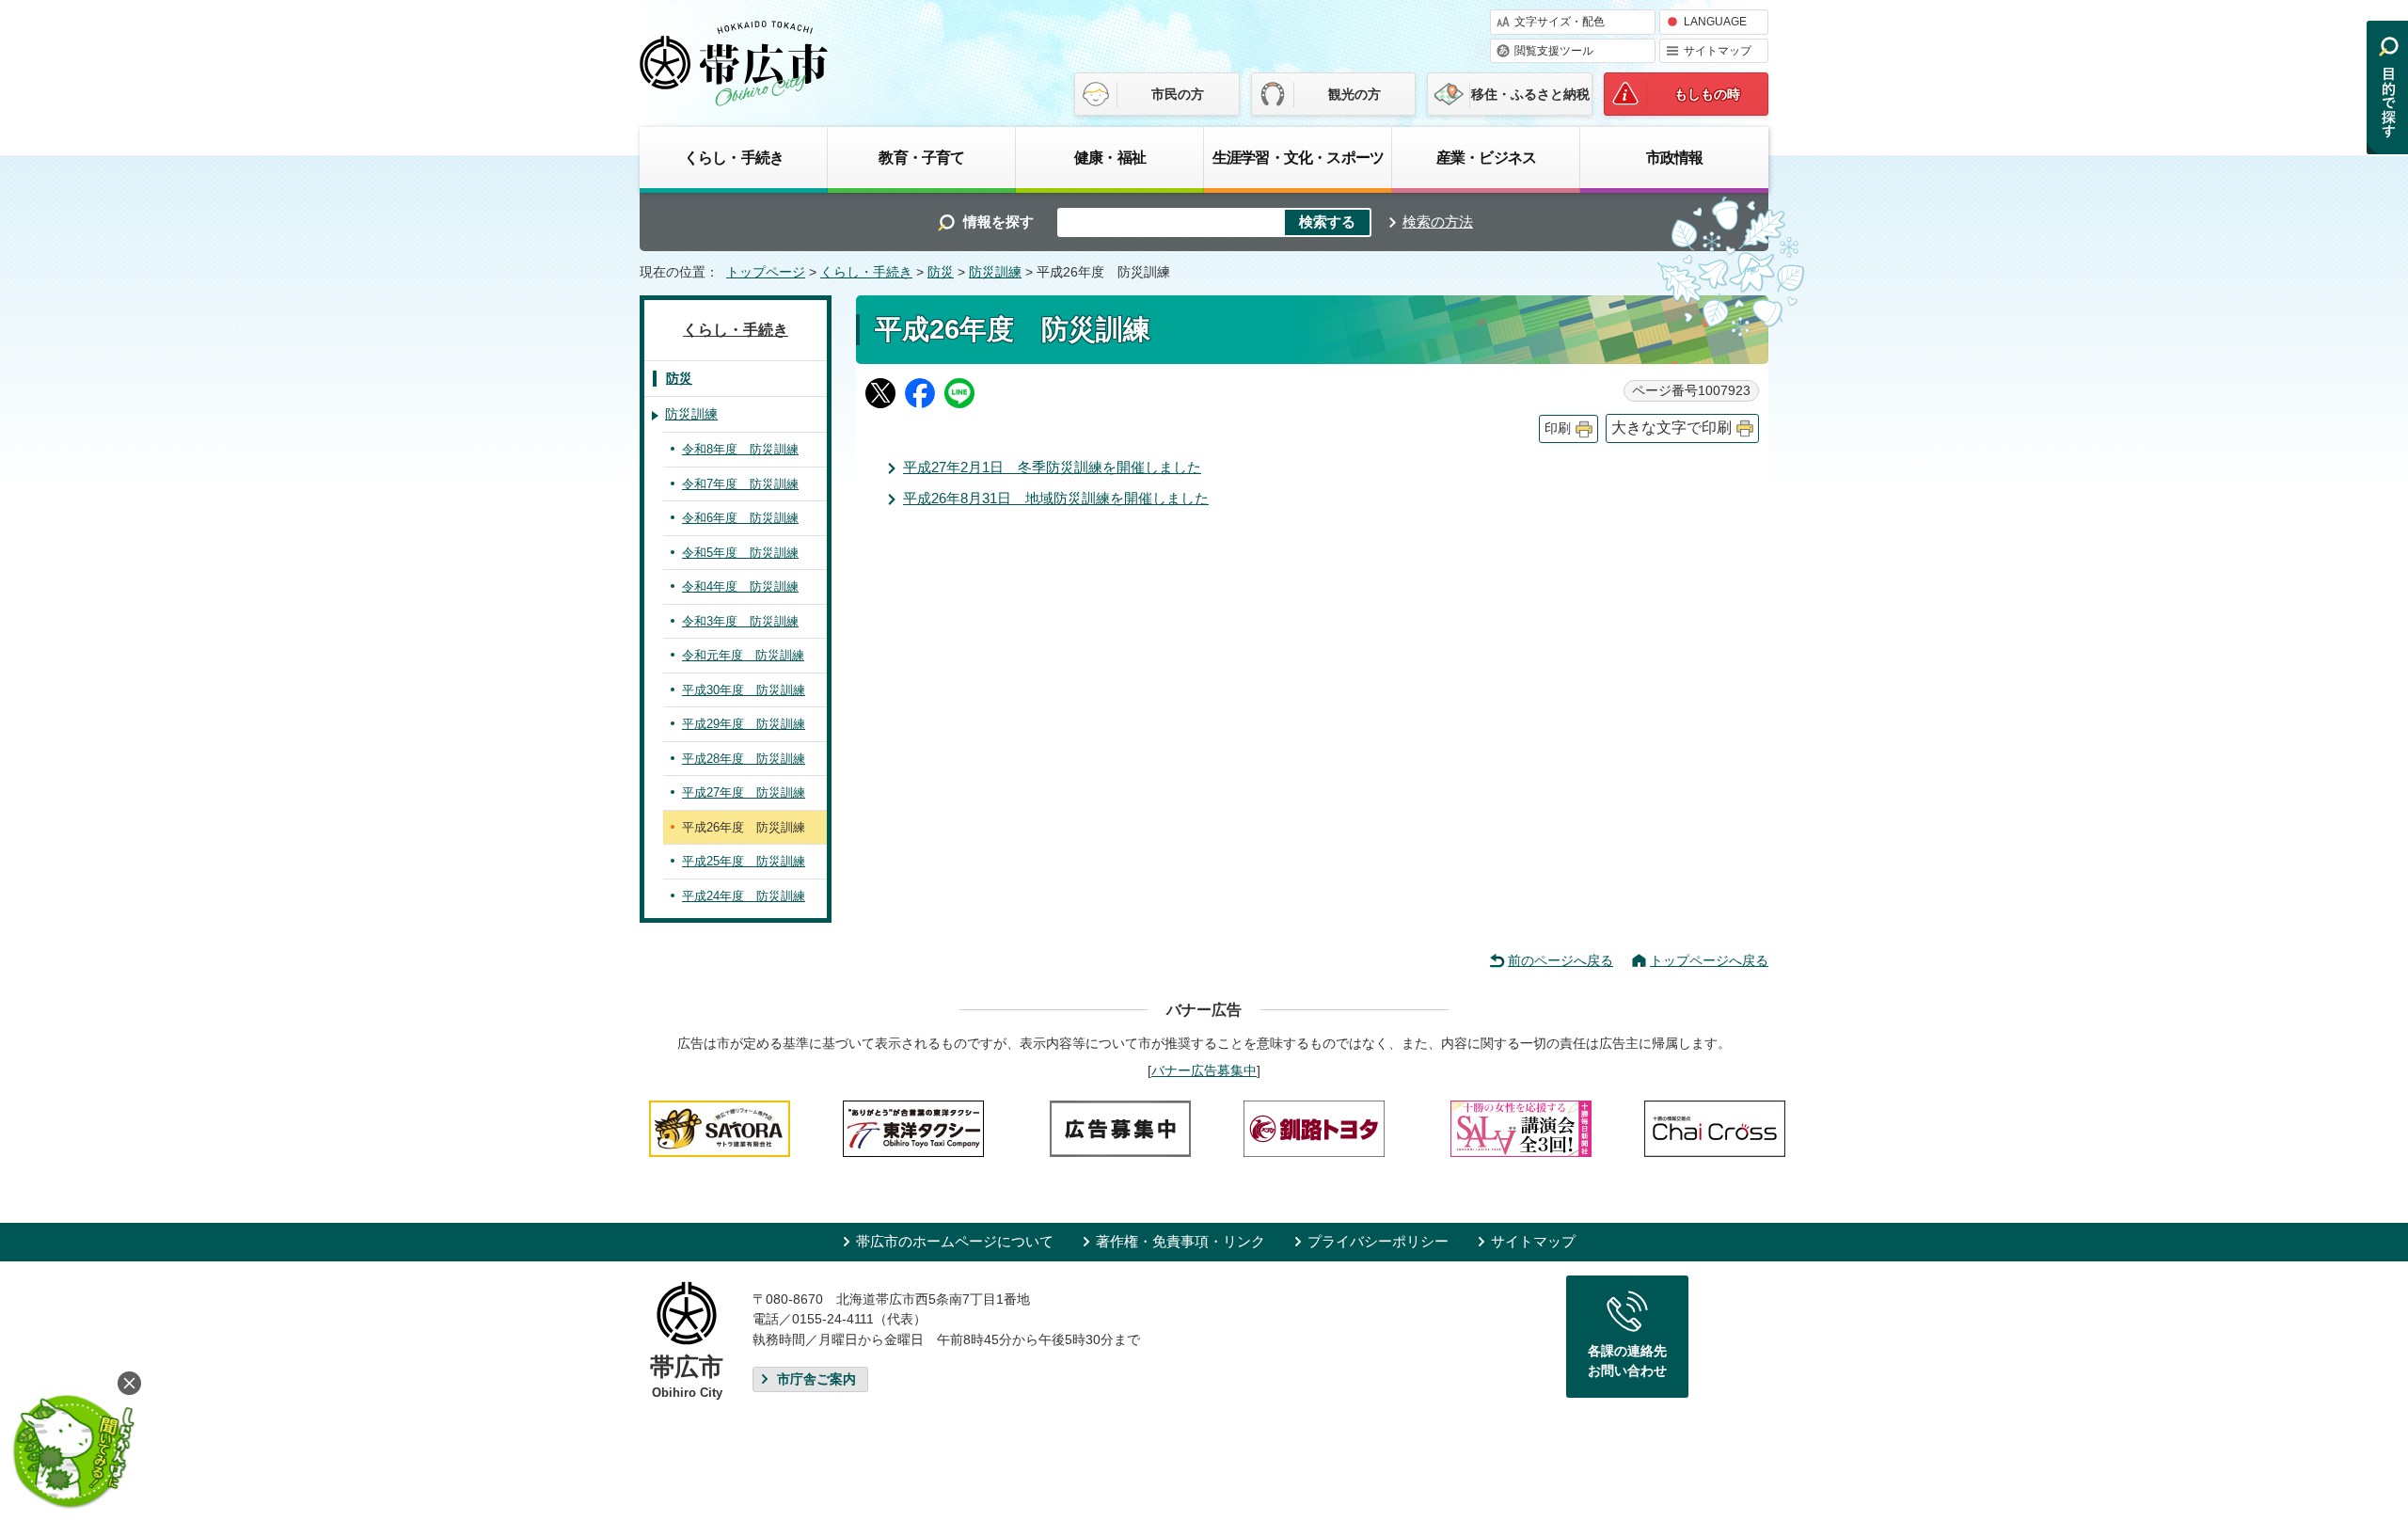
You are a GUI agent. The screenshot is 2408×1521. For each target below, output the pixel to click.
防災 (941, 272)
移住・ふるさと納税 (1530, 94)
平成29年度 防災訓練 (744, 724)
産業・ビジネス (1486, 157)
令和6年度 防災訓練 (740, 518)
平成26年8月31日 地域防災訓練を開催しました (1056, 498)
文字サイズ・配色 (1560, 22)
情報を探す (998, 222)
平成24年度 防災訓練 (744, 896)
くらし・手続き (734, 157)
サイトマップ (1718, 51)
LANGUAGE (1715, 22)
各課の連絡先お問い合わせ (1627, 1361)
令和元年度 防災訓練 (743, 655)
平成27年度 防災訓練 (744, 792)
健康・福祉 (1110, 157)
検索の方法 (1438, 222)
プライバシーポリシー (1378, 1241)
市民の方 (1178, 94)
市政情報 (1675, 157)
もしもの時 (1707, 94)
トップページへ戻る (1709, 960)
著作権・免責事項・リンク (1180, 1241)
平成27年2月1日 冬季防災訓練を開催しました (1052, 467)
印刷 (1558, 428)
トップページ (766, 272)
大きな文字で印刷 (1671, 428)
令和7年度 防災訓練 (740, 484)
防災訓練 (995, 272)
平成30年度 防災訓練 (744, 690)
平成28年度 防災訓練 (744, 759)
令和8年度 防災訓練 (740, 449)
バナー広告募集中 (1204, 1070)
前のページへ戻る (1560, 960)
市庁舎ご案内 (816, 1379)
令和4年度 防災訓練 (740, 586)
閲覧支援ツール (1554, 51)
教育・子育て (921, 157)
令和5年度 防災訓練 (740, 553)
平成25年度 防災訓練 (744, 861)
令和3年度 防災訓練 (740, 621)
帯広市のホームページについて (955, 1241)
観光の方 (1354, 94)
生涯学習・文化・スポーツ (1298, 157)
